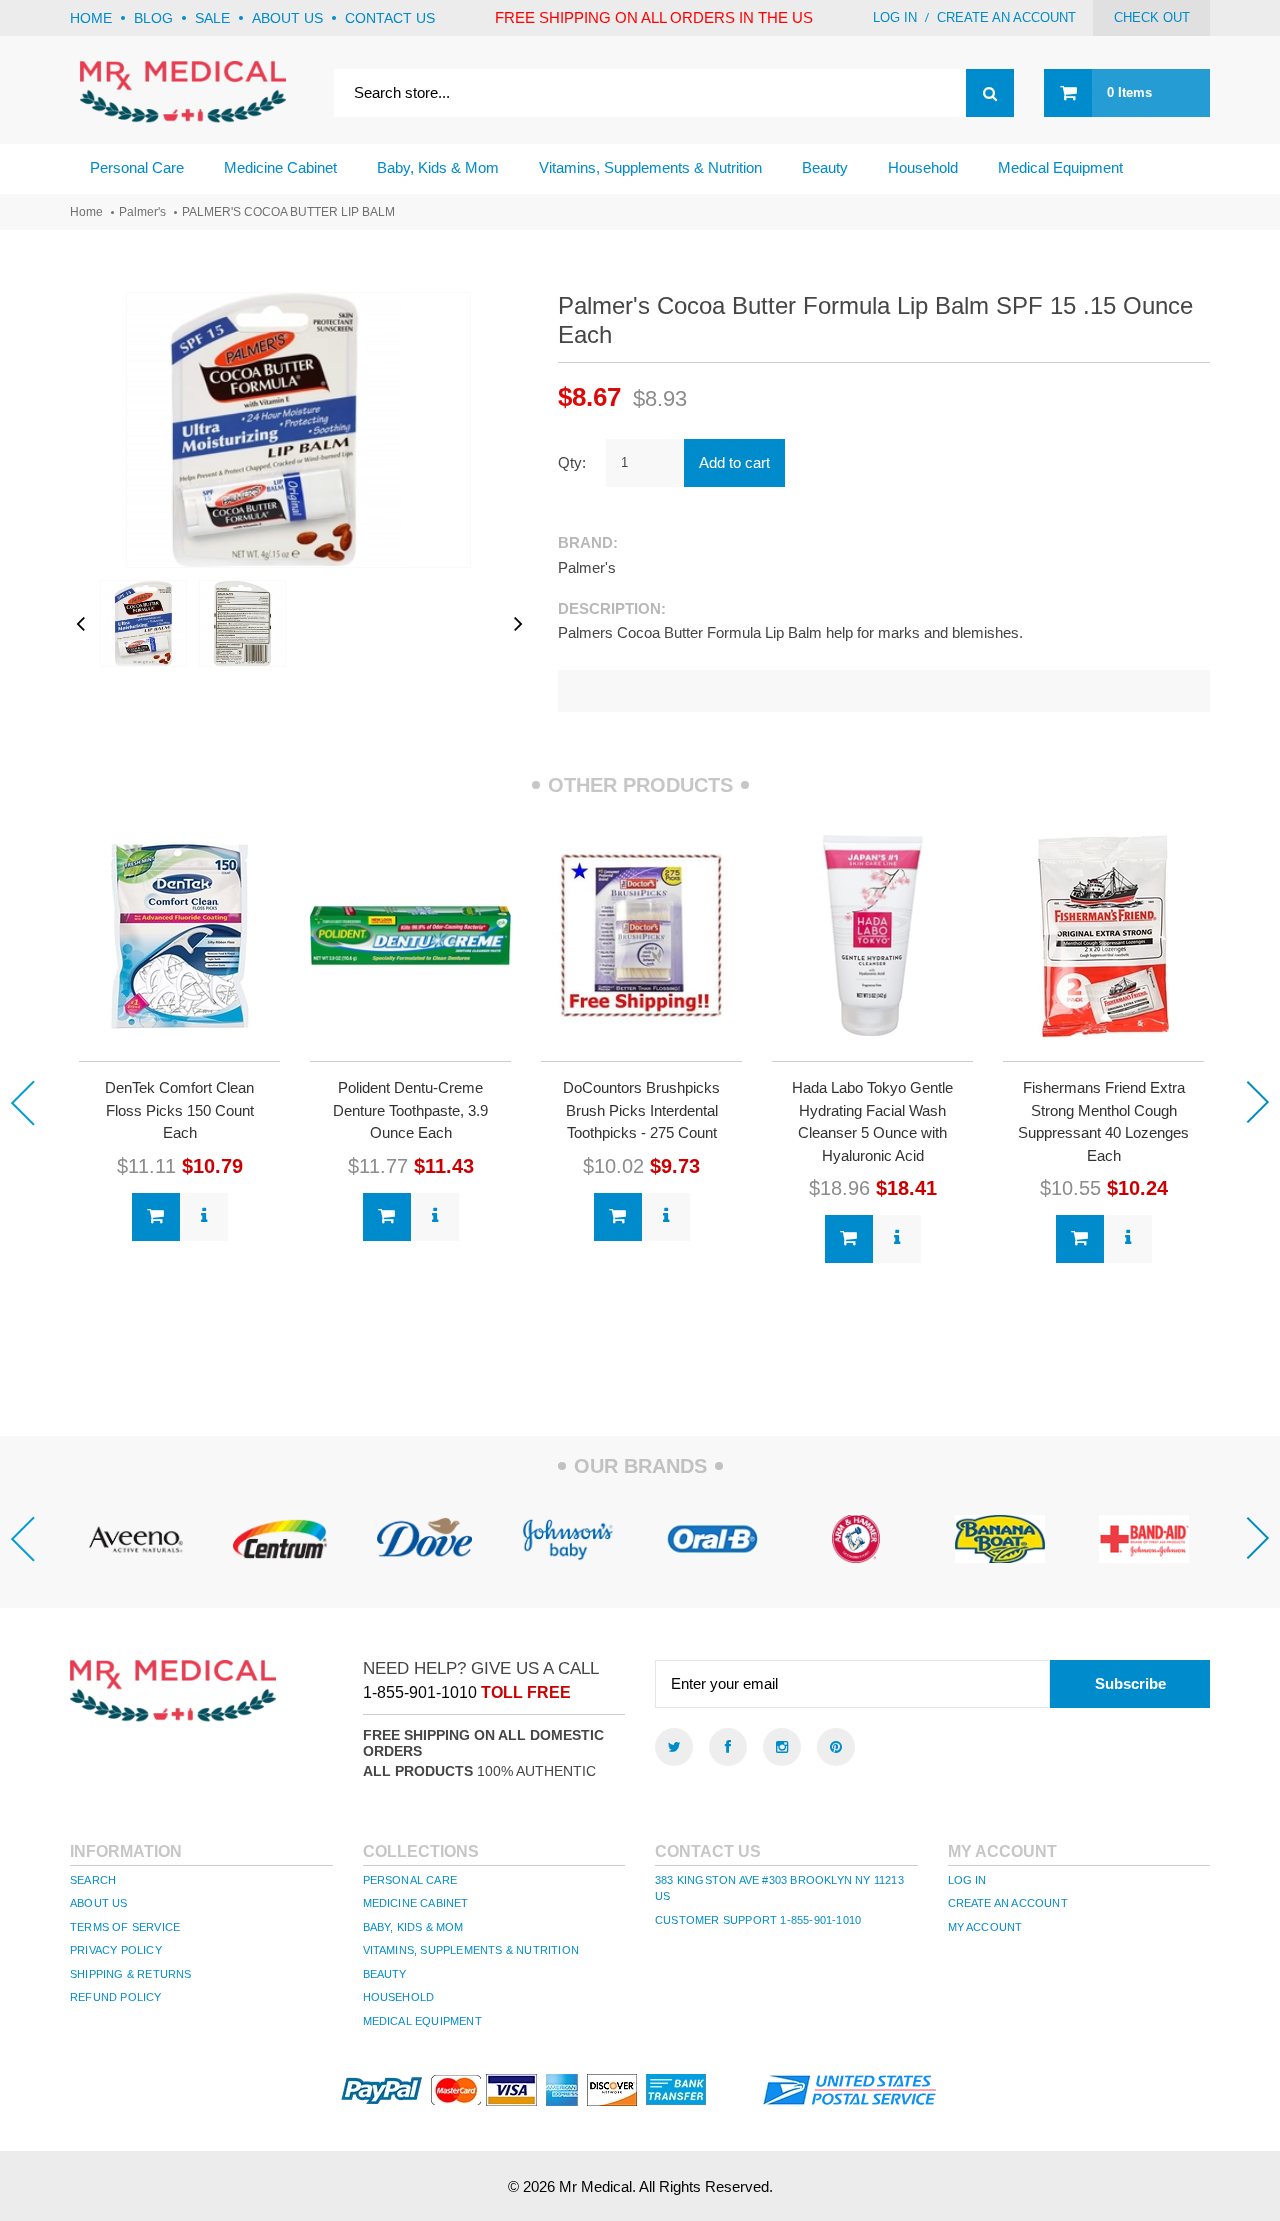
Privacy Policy (116, 1950)
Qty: (572, 462)
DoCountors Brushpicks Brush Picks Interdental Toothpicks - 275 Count (641, 1110)
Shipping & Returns (131, 1974)
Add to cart (734, 462)
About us (287, 18)
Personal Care (410, 1880)
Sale (212, 18)
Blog (153, 18)
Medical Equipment (422, 2021)
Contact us (390, 18)
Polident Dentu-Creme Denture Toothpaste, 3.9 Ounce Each (410, 1110)
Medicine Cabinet (416, 1903)
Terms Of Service (125, 1927)
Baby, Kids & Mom (413, 1927)
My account (985, 1927)
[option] (179, 1035)
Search (93, 1880)
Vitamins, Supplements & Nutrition (471, 1950)
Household (399, 1997)
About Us (99, 1903)
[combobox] (674, 93)
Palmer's (142, 212)
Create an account (1006, 17)
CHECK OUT (1152, 17)
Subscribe (1130, 1683)
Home (91, 18)
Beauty (385, 1974)
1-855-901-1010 (420, 1692)
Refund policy (116, 1997)
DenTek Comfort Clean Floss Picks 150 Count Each (179, 1110)
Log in (895, 17)
